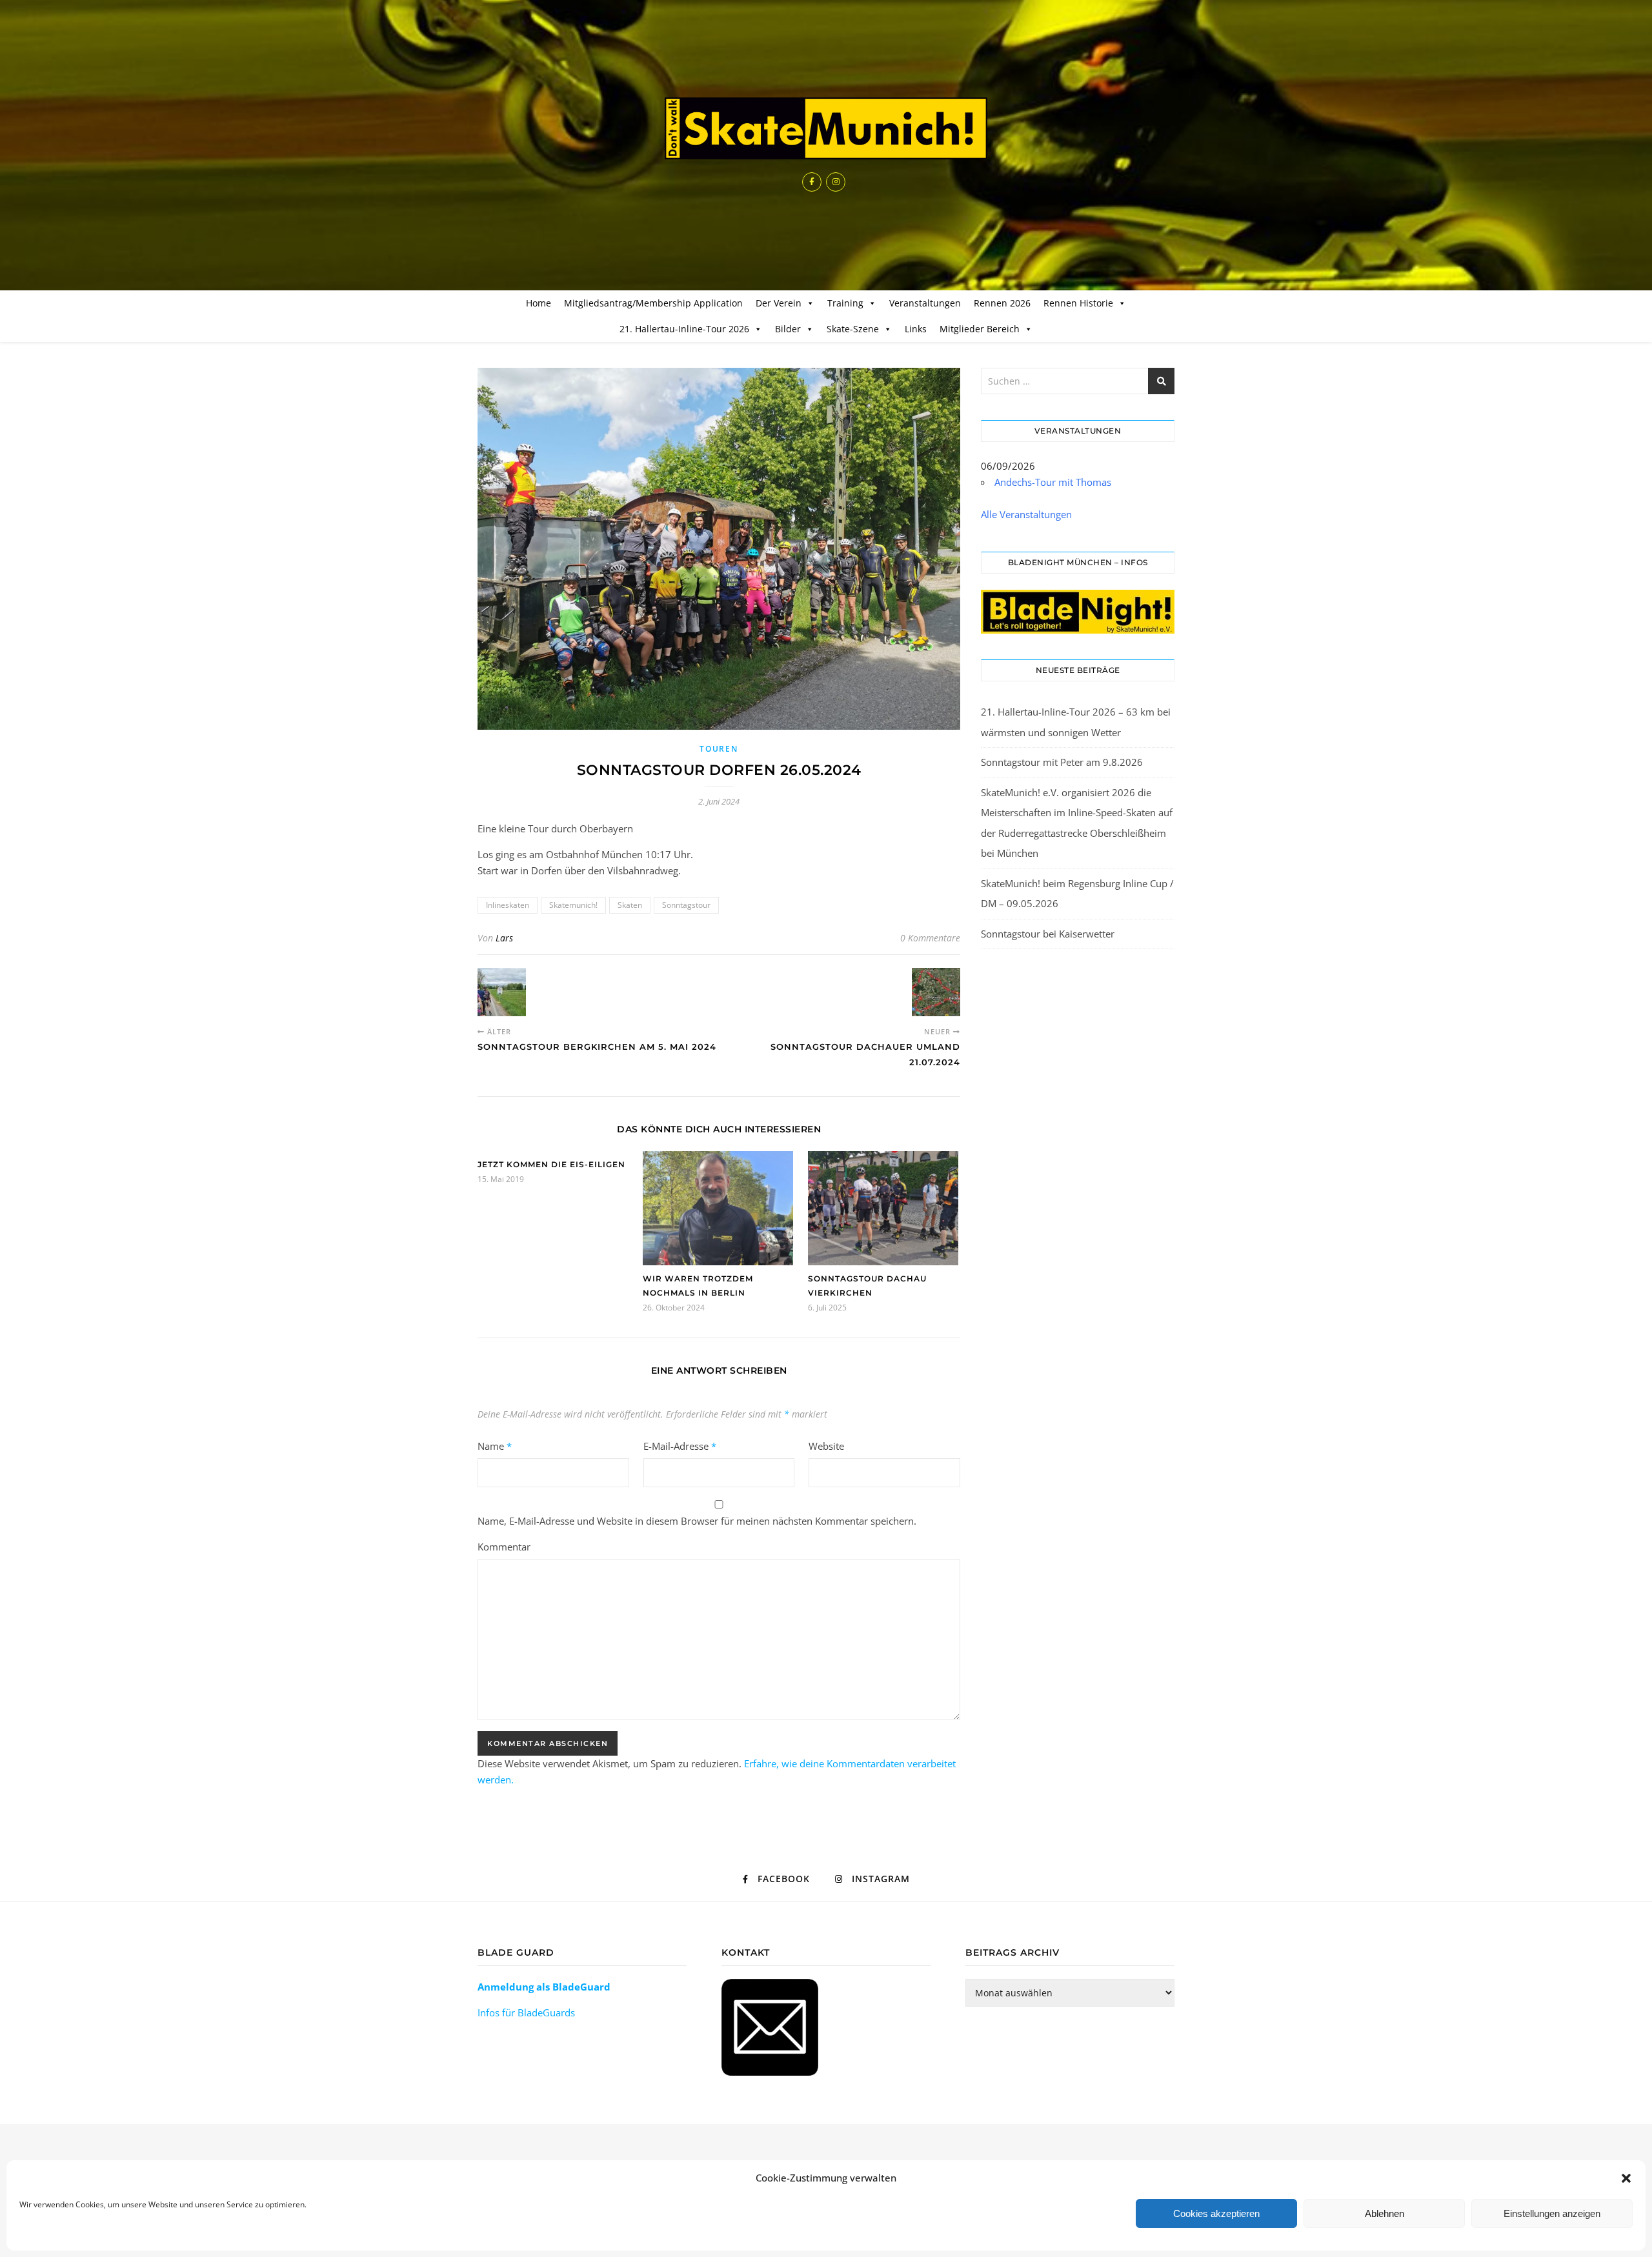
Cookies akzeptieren (1216, 2213)
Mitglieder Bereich (980, 329)
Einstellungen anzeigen (1552, 2213)
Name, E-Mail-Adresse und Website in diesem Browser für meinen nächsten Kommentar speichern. (697, 1521)
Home (539, 303)
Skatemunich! (573, 905)
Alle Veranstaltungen (1026, 514)
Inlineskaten (508, 905)
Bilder (788, 329)
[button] (1626, 2178)
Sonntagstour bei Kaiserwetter (1048, 934)
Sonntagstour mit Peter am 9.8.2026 (1062, 762)
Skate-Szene (853, 329)
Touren (719, 749)
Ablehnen (1385, 2213)
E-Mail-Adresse (680, 1446)
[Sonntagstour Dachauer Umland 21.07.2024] (936, 992)
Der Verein (779, 303)
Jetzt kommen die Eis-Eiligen (551, 1164)
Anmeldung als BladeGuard (544, 1987)
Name (495, 1446)
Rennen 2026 (1002, 303)
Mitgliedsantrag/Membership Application (653, 303)
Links (916, 329)
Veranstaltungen (925, 303)
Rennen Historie (1078, 303)
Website (826, 1446)
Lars (504, 938)
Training (845, 303)
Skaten (630, 905)
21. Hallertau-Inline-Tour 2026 (684, 329)
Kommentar (504, 1547)
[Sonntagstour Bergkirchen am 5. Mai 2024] (502, 992)
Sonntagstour (686, 905)
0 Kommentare (930, 938)
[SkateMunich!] (826, 128)
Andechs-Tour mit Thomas (1053, 482)
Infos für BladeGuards (526, 2012)
